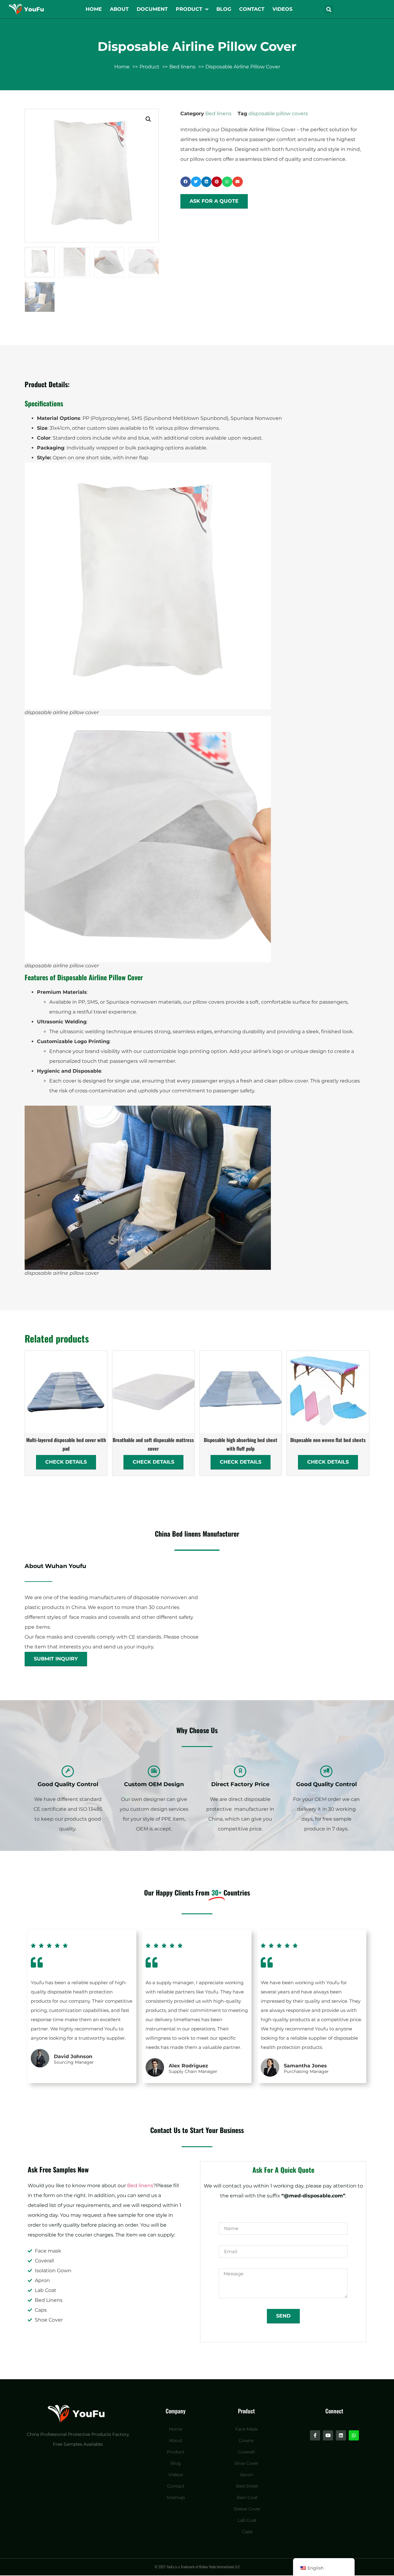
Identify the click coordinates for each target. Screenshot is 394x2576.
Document (152, 9)
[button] (329, 10)
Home (94, 9)
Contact (252, 9)
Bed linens (218, 114)
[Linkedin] (341, 2435)
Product (189, 9)
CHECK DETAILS (66, 1462)
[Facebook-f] (315, 2435)
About (119, 9)
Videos (282, 9)
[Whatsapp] (354, 2435)
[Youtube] (328, 2435)
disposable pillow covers (278, 114)
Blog (224, 9)
